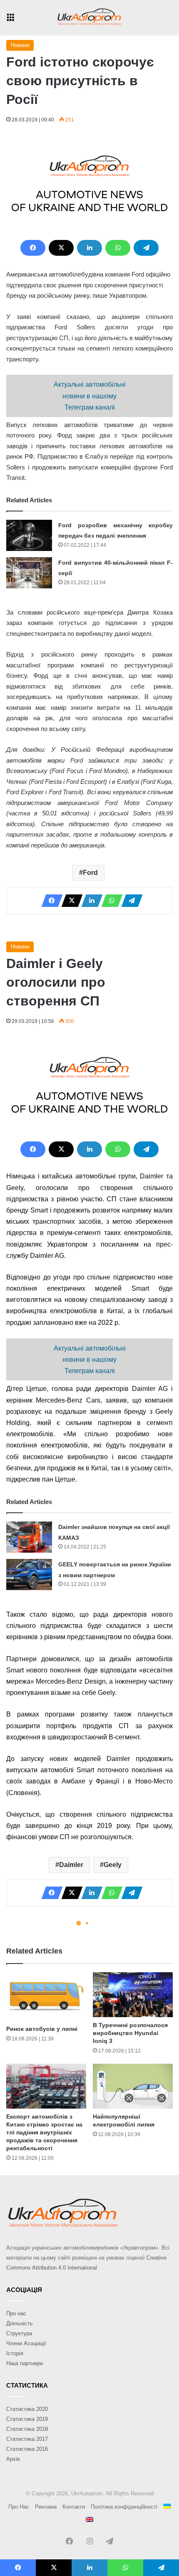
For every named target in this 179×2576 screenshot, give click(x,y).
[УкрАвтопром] (89, 17)
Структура (19, 2333)
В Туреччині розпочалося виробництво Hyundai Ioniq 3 (130, 2033)
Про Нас (19, 2507)
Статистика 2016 (27, 2449)
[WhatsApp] (118, 248)
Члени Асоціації (26, 2343)
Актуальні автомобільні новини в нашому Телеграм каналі (90, 396)
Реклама (46, 2507)
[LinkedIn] (89, 248)
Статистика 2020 (27, 2409)
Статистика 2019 (27, 2419)
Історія (15, 2353)
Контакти (74, 2507)
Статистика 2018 (27, 2429)
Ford (90, 873)
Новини (20, 45)
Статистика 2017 (27, 2439)
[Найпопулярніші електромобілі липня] (133, 2086)
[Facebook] (33, 248)
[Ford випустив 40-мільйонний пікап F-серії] (29, 573)
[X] (61, 248)
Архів (13, 2459)
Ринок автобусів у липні (42, 2029)
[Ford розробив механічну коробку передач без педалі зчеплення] (29, 535)
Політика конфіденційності (124, 2507)
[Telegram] (146, 248)
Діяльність (20, 2323)
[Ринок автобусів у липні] (46, 1997)
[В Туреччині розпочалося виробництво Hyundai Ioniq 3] (133, 1995)
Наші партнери (25, 2363)
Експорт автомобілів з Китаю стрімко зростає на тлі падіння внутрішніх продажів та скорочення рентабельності (44, 2132)
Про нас (16, 2313)
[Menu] (10, 20)
